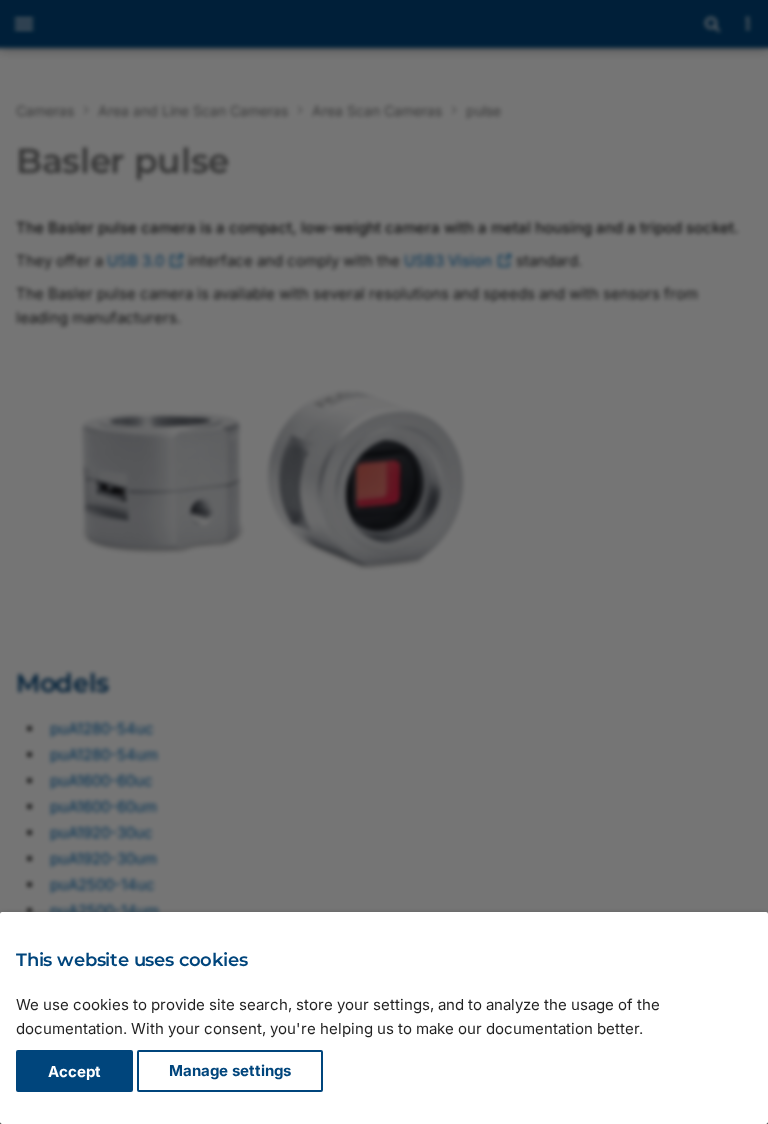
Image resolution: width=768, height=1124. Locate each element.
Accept (74, 1071)
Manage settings (230, 1071)
